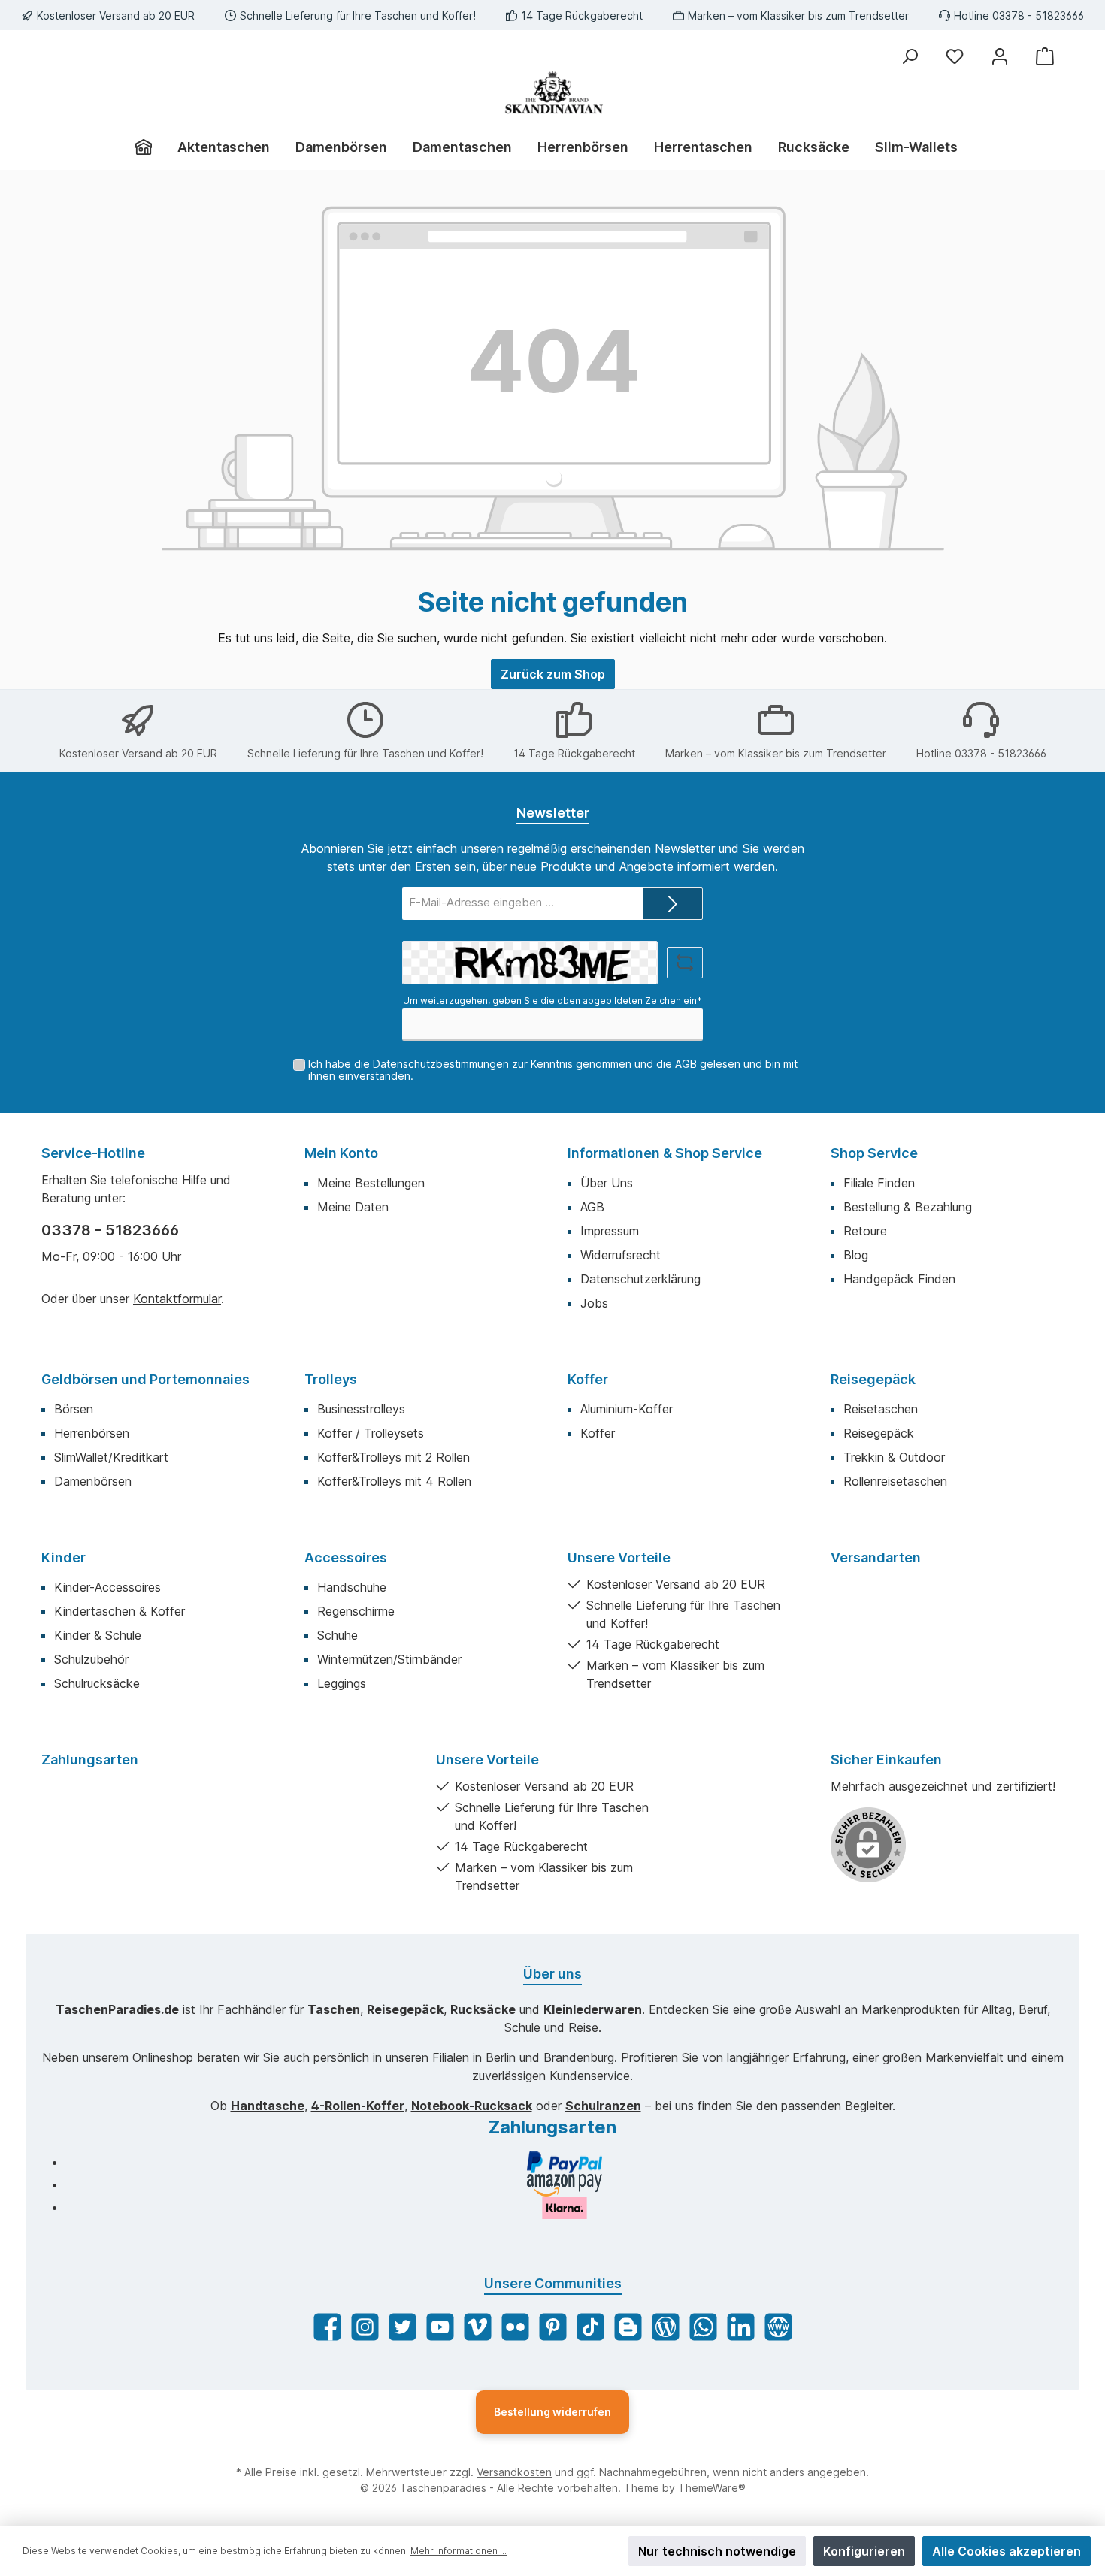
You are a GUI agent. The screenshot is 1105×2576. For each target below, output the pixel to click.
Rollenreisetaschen (895, 1481)
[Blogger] (628, 2327)
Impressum (610, 1231)
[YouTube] (440, 2327)
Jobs (594, 1303)
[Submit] (673, 904)
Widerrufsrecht (621, 1255)
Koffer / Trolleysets (371, 1433)
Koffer (588, 1379)
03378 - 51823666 (110, 1230)
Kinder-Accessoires (107, 1587)
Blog (856, 1255)
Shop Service (874, 1153)
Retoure (865, 1231)
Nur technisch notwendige (717, 2551)
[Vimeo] (478, 2327)
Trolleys (331, 1379)
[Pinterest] (553, 2327)
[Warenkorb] (1045, 56)
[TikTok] (590, 2327)
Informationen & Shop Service (665, 1153)
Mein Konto (341, 1153)
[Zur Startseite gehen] (552, 92)
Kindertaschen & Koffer (120, 1611)
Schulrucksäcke (97, 1683)
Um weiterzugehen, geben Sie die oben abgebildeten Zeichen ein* (552, 1001)
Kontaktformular (177, 1299)
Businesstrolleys (361, 1409)
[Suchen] (910, 56)
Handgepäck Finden (899, 1279)
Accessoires (346, 1557)
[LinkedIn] (741, 2327)
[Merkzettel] (955, 56)
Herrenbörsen (92, 1433)
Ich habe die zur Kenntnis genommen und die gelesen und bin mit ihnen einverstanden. (553, 1070)
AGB (686, 1064)
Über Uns (607, 1183)
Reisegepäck (873, 1379)
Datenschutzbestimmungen (441, 1064)
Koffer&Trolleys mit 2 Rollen (394, 1457)
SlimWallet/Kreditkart (111, 1457)
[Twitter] (403, 2327)
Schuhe (338, 1635)
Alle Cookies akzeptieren (1007, 2551)
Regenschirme (356, 1611)
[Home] (150, 147)
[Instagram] (365, 2327)
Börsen (74, 1409)
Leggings (342, 1683)
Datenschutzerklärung (640, 1279)
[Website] (778, 2327)
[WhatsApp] (703, 2327)
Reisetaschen (881, 1409)
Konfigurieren (864, 2551)
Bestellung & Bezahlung (908, 1207)
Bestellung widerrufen (552, 2412)
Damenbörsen (93, 1481)
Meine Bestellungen (371, 1183)
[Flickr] (515, 2327)
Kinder (64, 1557)
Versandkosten (514, 2472)
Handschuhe (352, 1587)
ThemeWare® (712, 2488)
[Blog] (666, 2327)
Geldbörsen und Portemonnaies (145, 1379)
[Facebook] (327, 2327)
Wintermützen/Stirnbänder (389, 1659)
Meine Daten (353, 1207)
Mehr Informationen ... (459, 2551)
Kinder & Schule (98, 1635)
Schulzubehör (91, 1659)
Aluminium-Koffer (627, 1409)
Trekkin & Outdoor (894, 1457)
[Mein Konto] (1000, 56)
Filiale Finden (879, 1183)
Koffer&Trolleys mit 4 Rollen (394, 1481)
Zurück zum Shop (553, 674)
